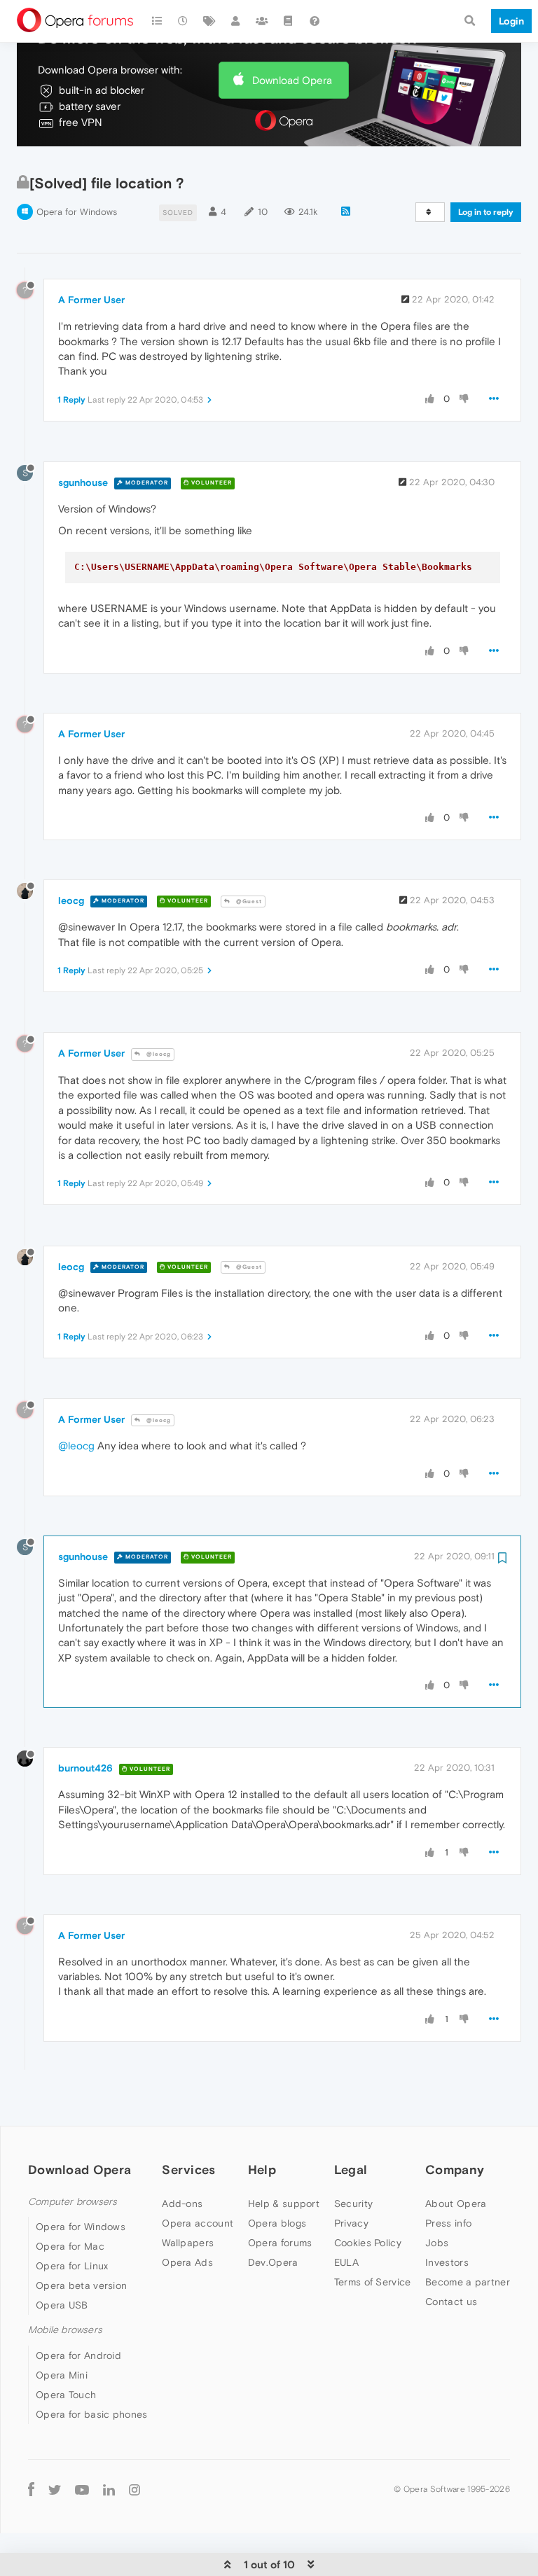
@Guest (248, 901)
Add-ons (182, 2203)
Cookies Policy (368, 2243)
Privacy (351, 2223)
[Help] (315, 21)
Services (188, 2170)
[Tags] (209, 21)
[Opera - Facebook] (31, 2490)
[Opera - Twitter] (55, 2490)
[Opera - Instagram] (134, 2490)
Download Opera (292, 80)
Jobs (437, 2243)
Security (353, 2203)
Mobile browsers (65, 2330)
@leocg (158, 1054)
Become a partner (468, 2282)
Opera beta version (81, 2285)
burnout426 (85, 1768)
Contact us (451, 2302)
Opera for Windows (77, 212)
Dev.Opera (273, 2262)
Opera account (198, 2223)
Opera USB (62, 2305)
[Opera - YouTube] (82, 2490)
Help (262, 2170)
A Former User (91, 300)
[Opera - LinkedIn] (109, 2490)
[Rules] (289, 21)
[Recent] (184, 21)
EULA (346, 2262)
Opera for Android (78, 2355)
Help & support (284, 2203)
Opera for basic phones (92, 2414)
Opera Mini (62, 2375)
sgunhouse (83, 482)
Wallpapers (188, 2243)
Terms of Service (373, 2282)
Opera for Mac (70, 2246)
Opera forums (280, 2243)
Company (455, 2170)
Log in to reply (486, 212)
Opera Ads (187, 2262)
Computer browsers (73, 2202)
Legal (351, 2170)
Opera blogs (277, 2223)
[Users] (236, 21)
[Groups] (262, 21)
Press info (448, 2223)
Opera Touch (66, 2395)
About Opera (456, 2203)
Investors (447, 2262)
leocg (71, 900)
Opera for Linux (72, 2266)
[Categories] (157, 21)
